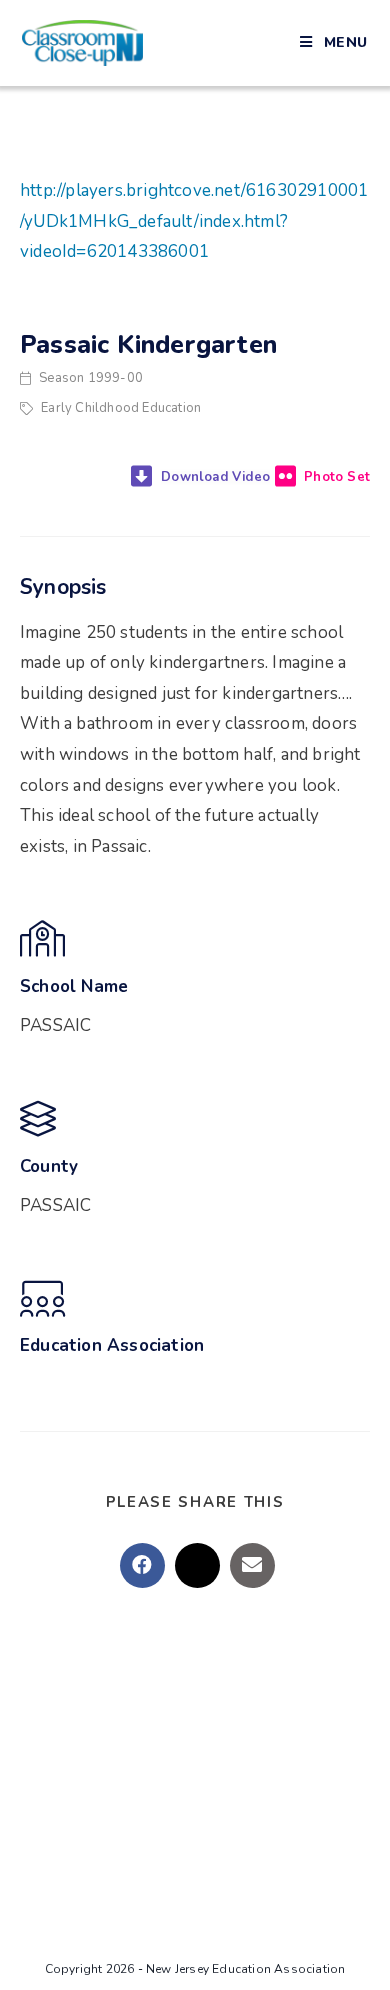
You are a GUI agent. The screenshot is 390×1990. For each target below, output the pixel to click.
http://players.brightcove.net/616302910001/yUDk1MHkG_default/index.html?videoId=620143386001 (194, 221)
